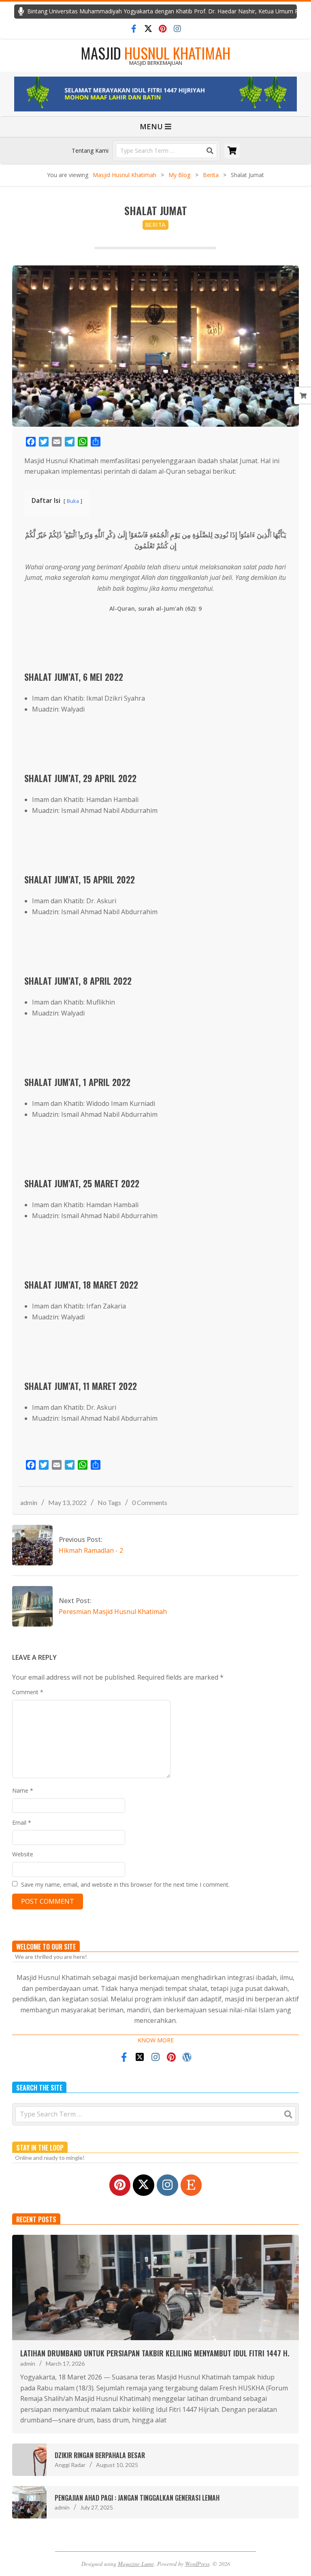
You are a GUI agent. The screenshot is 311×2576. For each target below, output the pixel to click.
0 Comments (150, 1502)
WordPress (197, 2564)
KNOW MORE (156, 2040)
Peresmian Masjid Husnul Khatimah (113, 1612)
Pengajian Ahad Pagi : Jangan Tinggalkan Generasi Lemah (137, 2498)
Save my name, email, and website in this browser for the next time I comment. (125, 1884)
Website (23, 1854)
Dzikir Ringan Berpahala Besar (100, 2455)
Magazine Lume (136, 2564)
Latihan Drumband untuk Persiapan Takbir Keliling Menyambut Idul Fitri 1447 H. (155, 2353)
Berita (155, 225)
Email (22, 1822)
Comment (28, 1692)
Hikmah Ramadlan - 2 (91, 1550)
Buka (73, 501)
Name (23, 1790)
